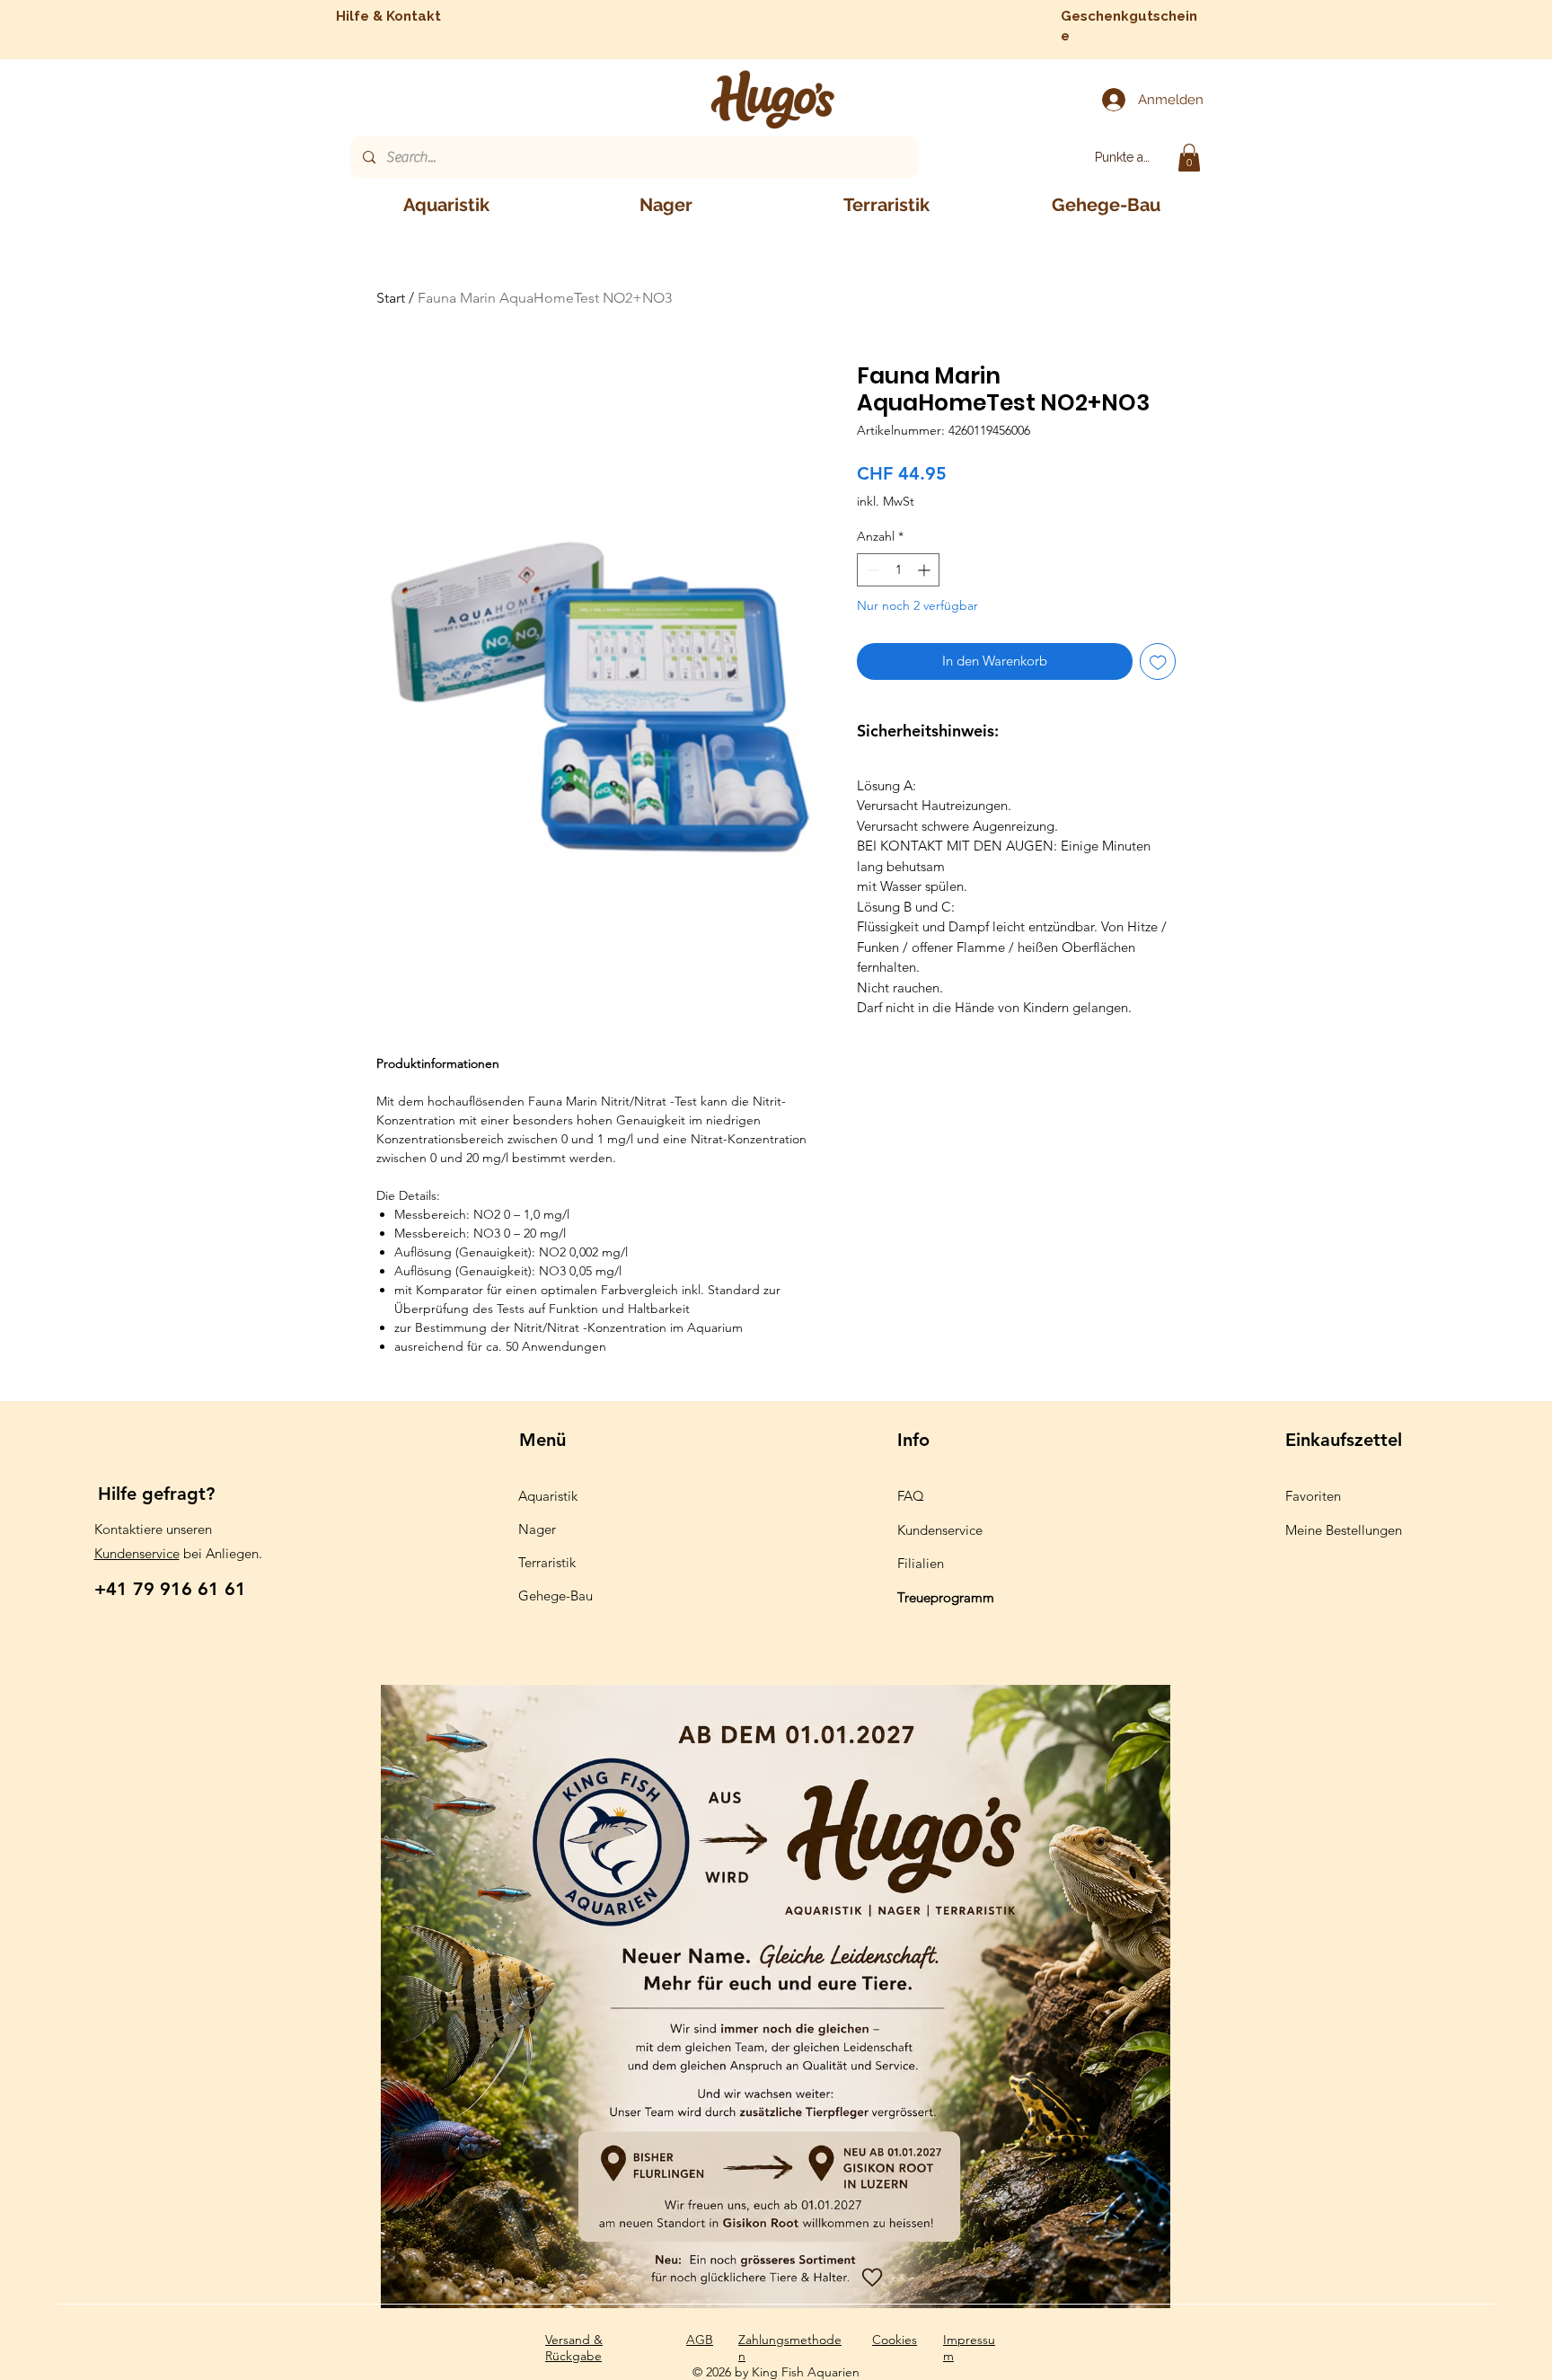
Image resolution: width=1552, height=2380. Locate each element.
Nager (537, 1529)
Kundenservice (137, 1553)
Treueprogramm (946, 1597)
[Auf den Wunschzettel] (1158, 661)
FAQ (911, 1496)
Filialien (921, 1563)
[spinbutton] (898, 570)
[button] (1189, 158)
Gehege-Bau (556, 1595)
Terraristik (547, 1562)
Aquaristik (548, 1496)
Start (391, 298)
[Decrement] (871, 570)
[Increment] (926, 570)
